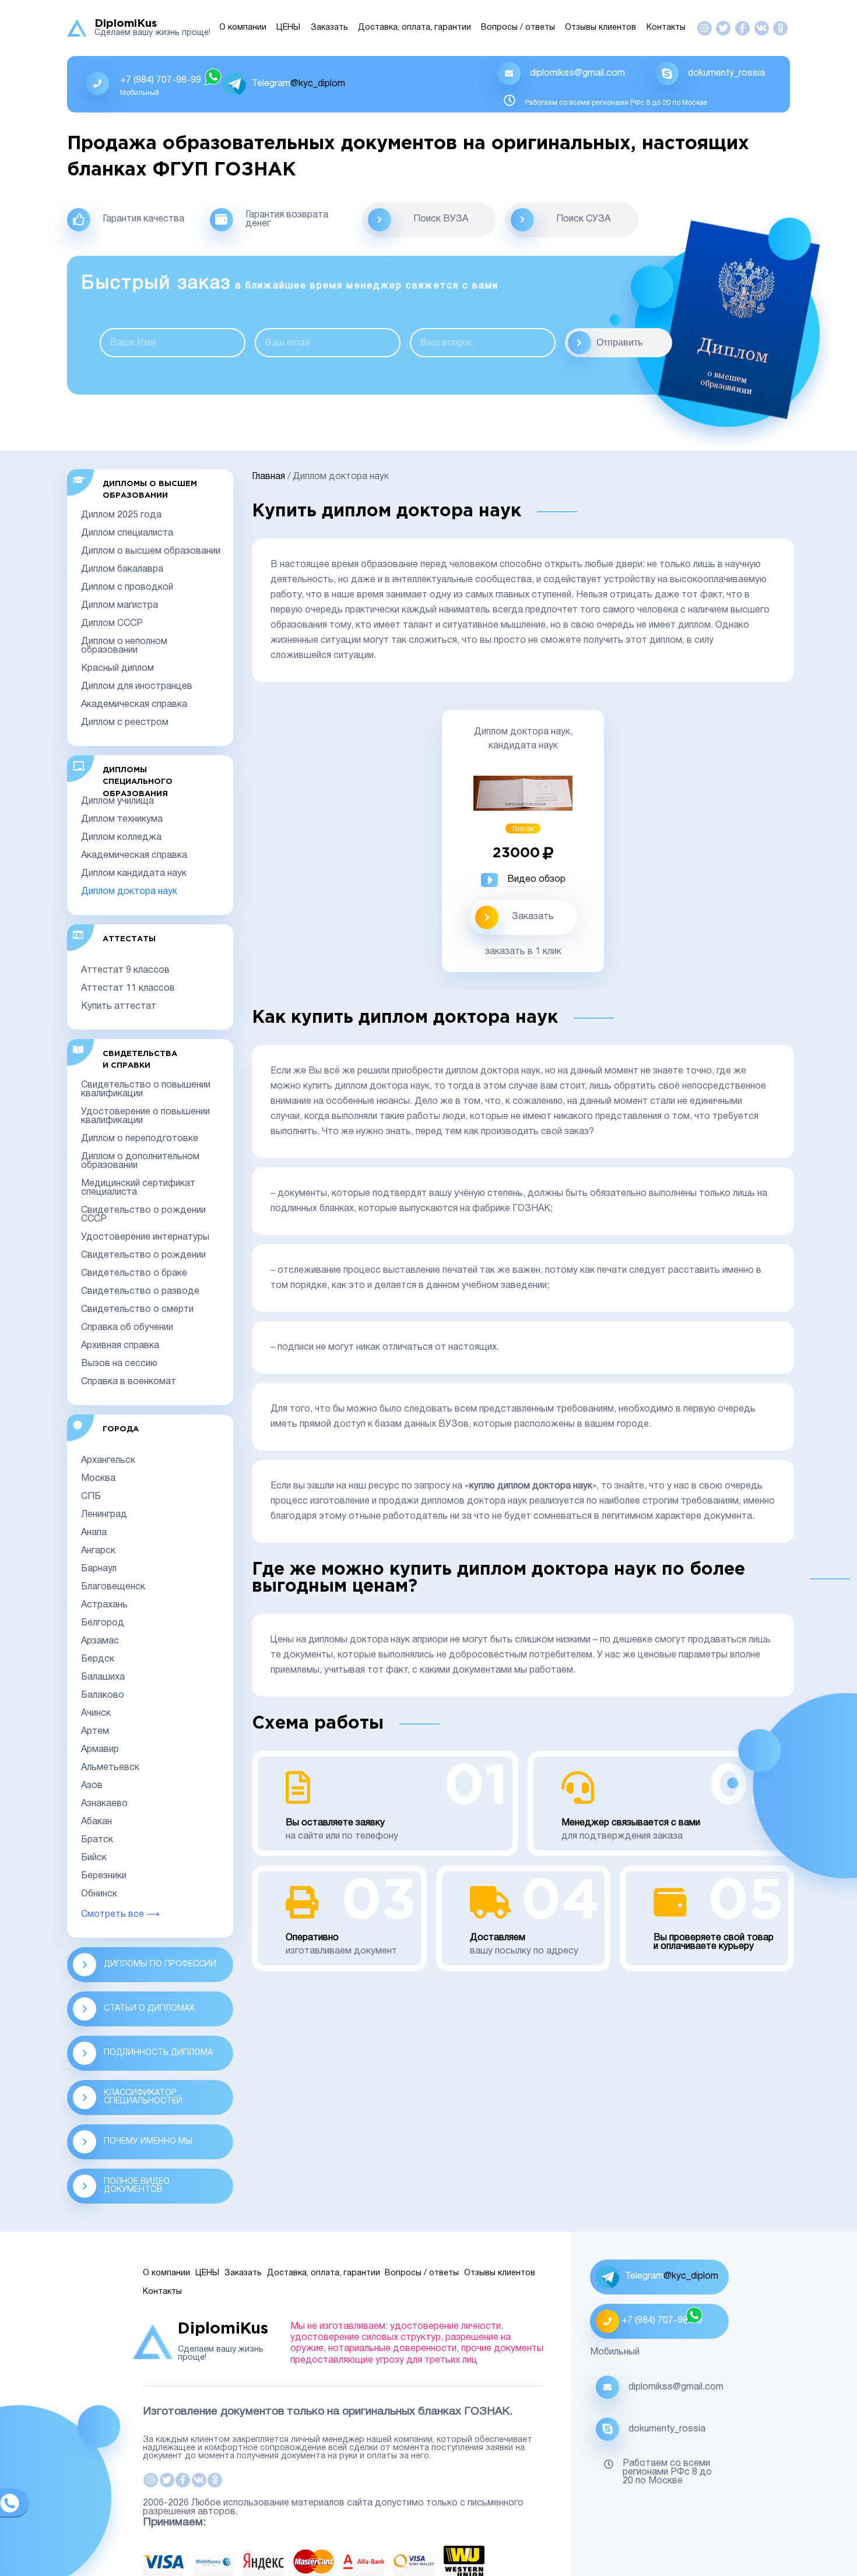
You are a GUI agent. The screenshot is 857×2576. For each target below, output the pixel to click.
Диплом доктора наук (129, 892)
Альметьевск (110, 1768)
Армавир (100, 1750)
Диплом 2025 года (121, 515)
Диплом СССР (112, 624)
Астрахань (104, 1605)
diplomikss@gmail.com (577, 73)
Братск (97, 1840)
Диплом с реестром (125, 723)
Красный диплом (117, 668)
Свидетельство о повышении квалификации (146, 1090)
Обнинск (99, 1894)
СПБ (91, 1497)
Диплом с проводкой (127, 587)
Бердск (98, 1659)
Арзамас (100, 1641)
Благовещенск (113, 1587)
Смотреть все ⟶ (120, 1915)
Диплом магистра (120, 606)
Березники (104, 1876)
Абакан (96, 1822)
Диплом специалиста (127, 533)
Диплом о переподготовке (140, 1139)
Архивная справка (120, 1346)
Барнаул (99, 1569)
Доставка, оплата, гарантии (415, 28)
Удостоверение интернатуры (145, 1237)
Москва (98, 1479)
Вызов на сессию (119, 1364)
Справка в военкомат (129, 1382)
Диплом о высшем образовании (151, 551)
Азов (92, 1786)
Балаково (103, 1695)
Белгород (103, 1623)
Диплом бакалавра (122, 569)
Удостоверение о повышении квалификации (145, 1116)
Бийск (94, 1858)
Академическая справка (134, 705)
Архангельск (108, 1461)
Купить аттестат (119, 1007)
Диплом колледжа (121, 837)
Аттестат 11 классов (128, 988)
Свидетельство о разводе (140, 1291)
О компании (243, 28)
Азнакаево (104, 1804)
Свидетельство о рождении (143, 1255)
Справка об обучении (127, 1328)
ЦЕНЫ (288, 28)
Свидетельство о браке (134, 1273)
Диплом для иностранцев (137, 687)
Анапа (94, 1533)
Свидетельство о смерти (137, 1310)
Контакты (666, 28)
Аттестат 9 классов (125, 970)
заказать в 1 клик (523, 952)
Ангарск (98, 1551)
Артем (95, 1732)
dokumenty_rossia (726, 73)
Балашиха (103, 1677)
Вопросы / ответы (518, 28)
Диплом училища (117, 801)
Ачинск (96, 1713)
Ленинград (104, 1515)
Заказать (329, 28)
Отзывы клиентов (600, 28)
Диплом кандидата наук (134, 874)
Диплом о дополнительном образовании (140, 1161)
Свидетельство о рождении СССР (143, 1215)
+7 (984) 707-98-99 (161, 80)
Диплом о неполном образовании (124, 646)
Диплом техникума (122, 819)
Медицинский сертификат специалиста (138, 1188)
